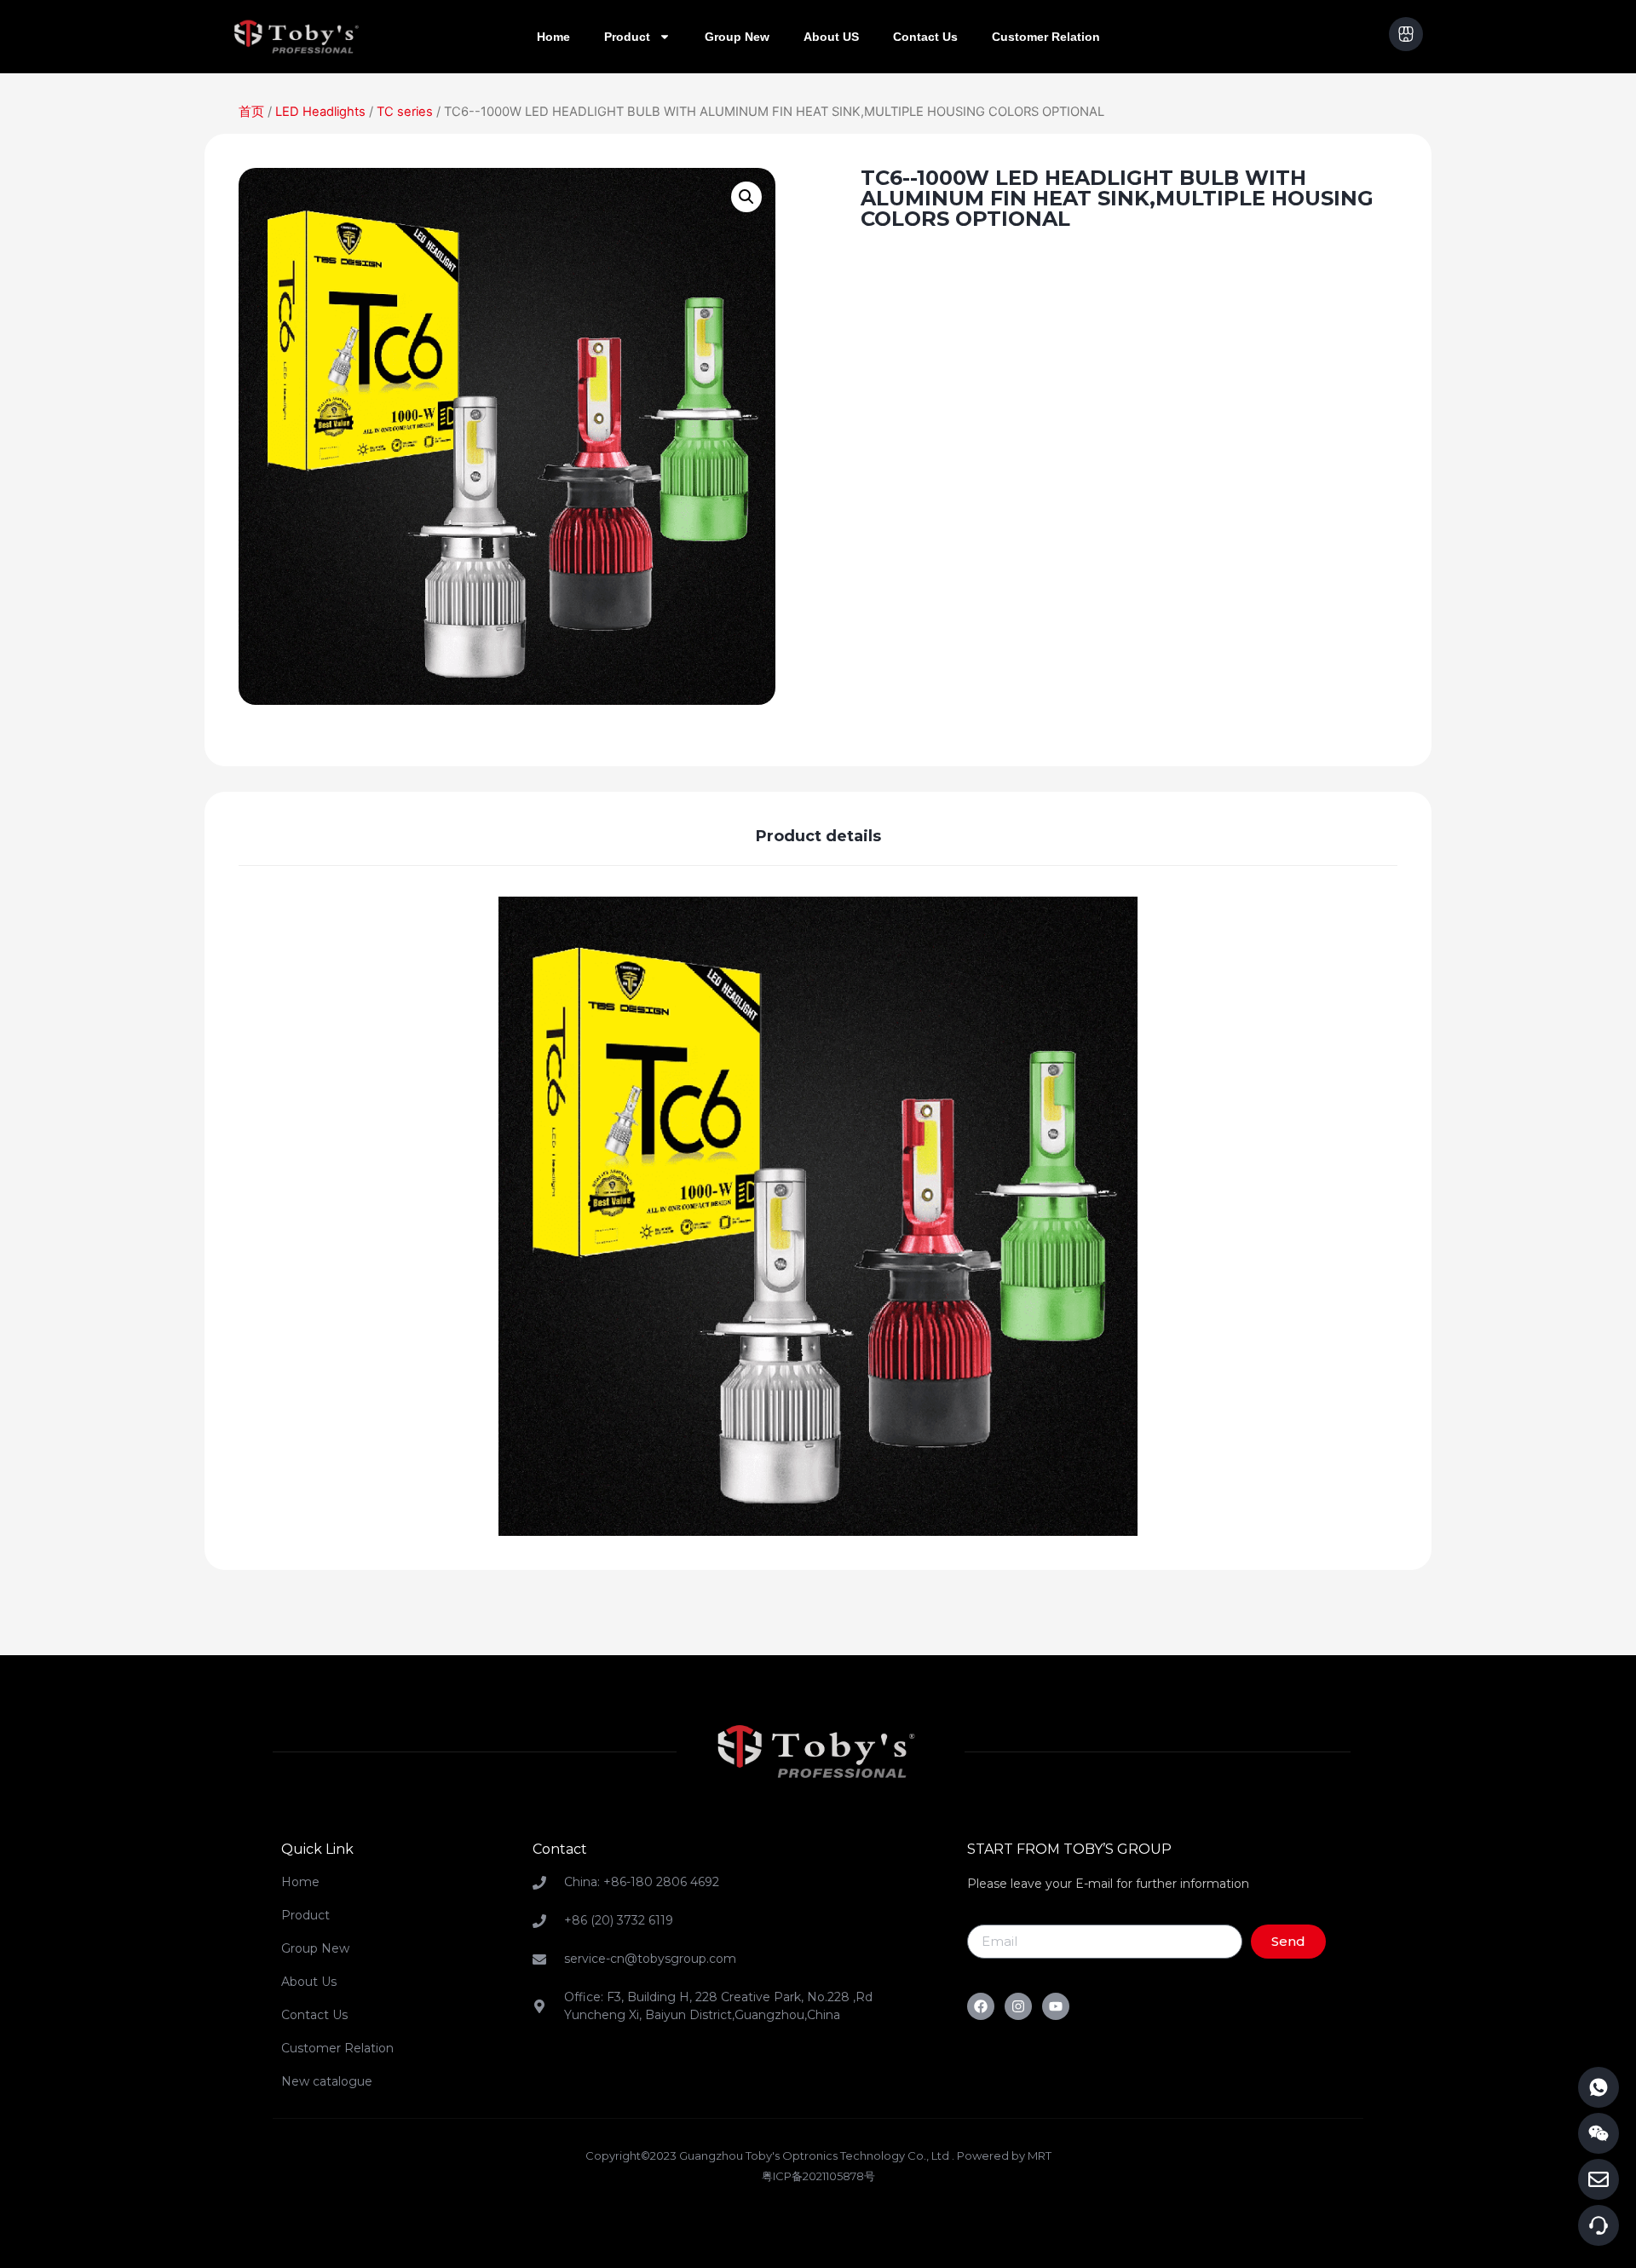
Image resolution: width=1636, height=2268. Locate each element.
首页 (251, 112)
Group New (737, 37)
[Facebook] (981, 2006)
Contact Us (925, 37)
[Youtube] (1056, 2006)
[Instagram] (1018, 2006)
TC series (405, 112)
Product (627, 37)
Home (553, 37)
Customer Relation (1046, 37)
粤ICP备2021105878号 (818, 2176)
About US (831, 37)
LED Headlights (320, 112)
